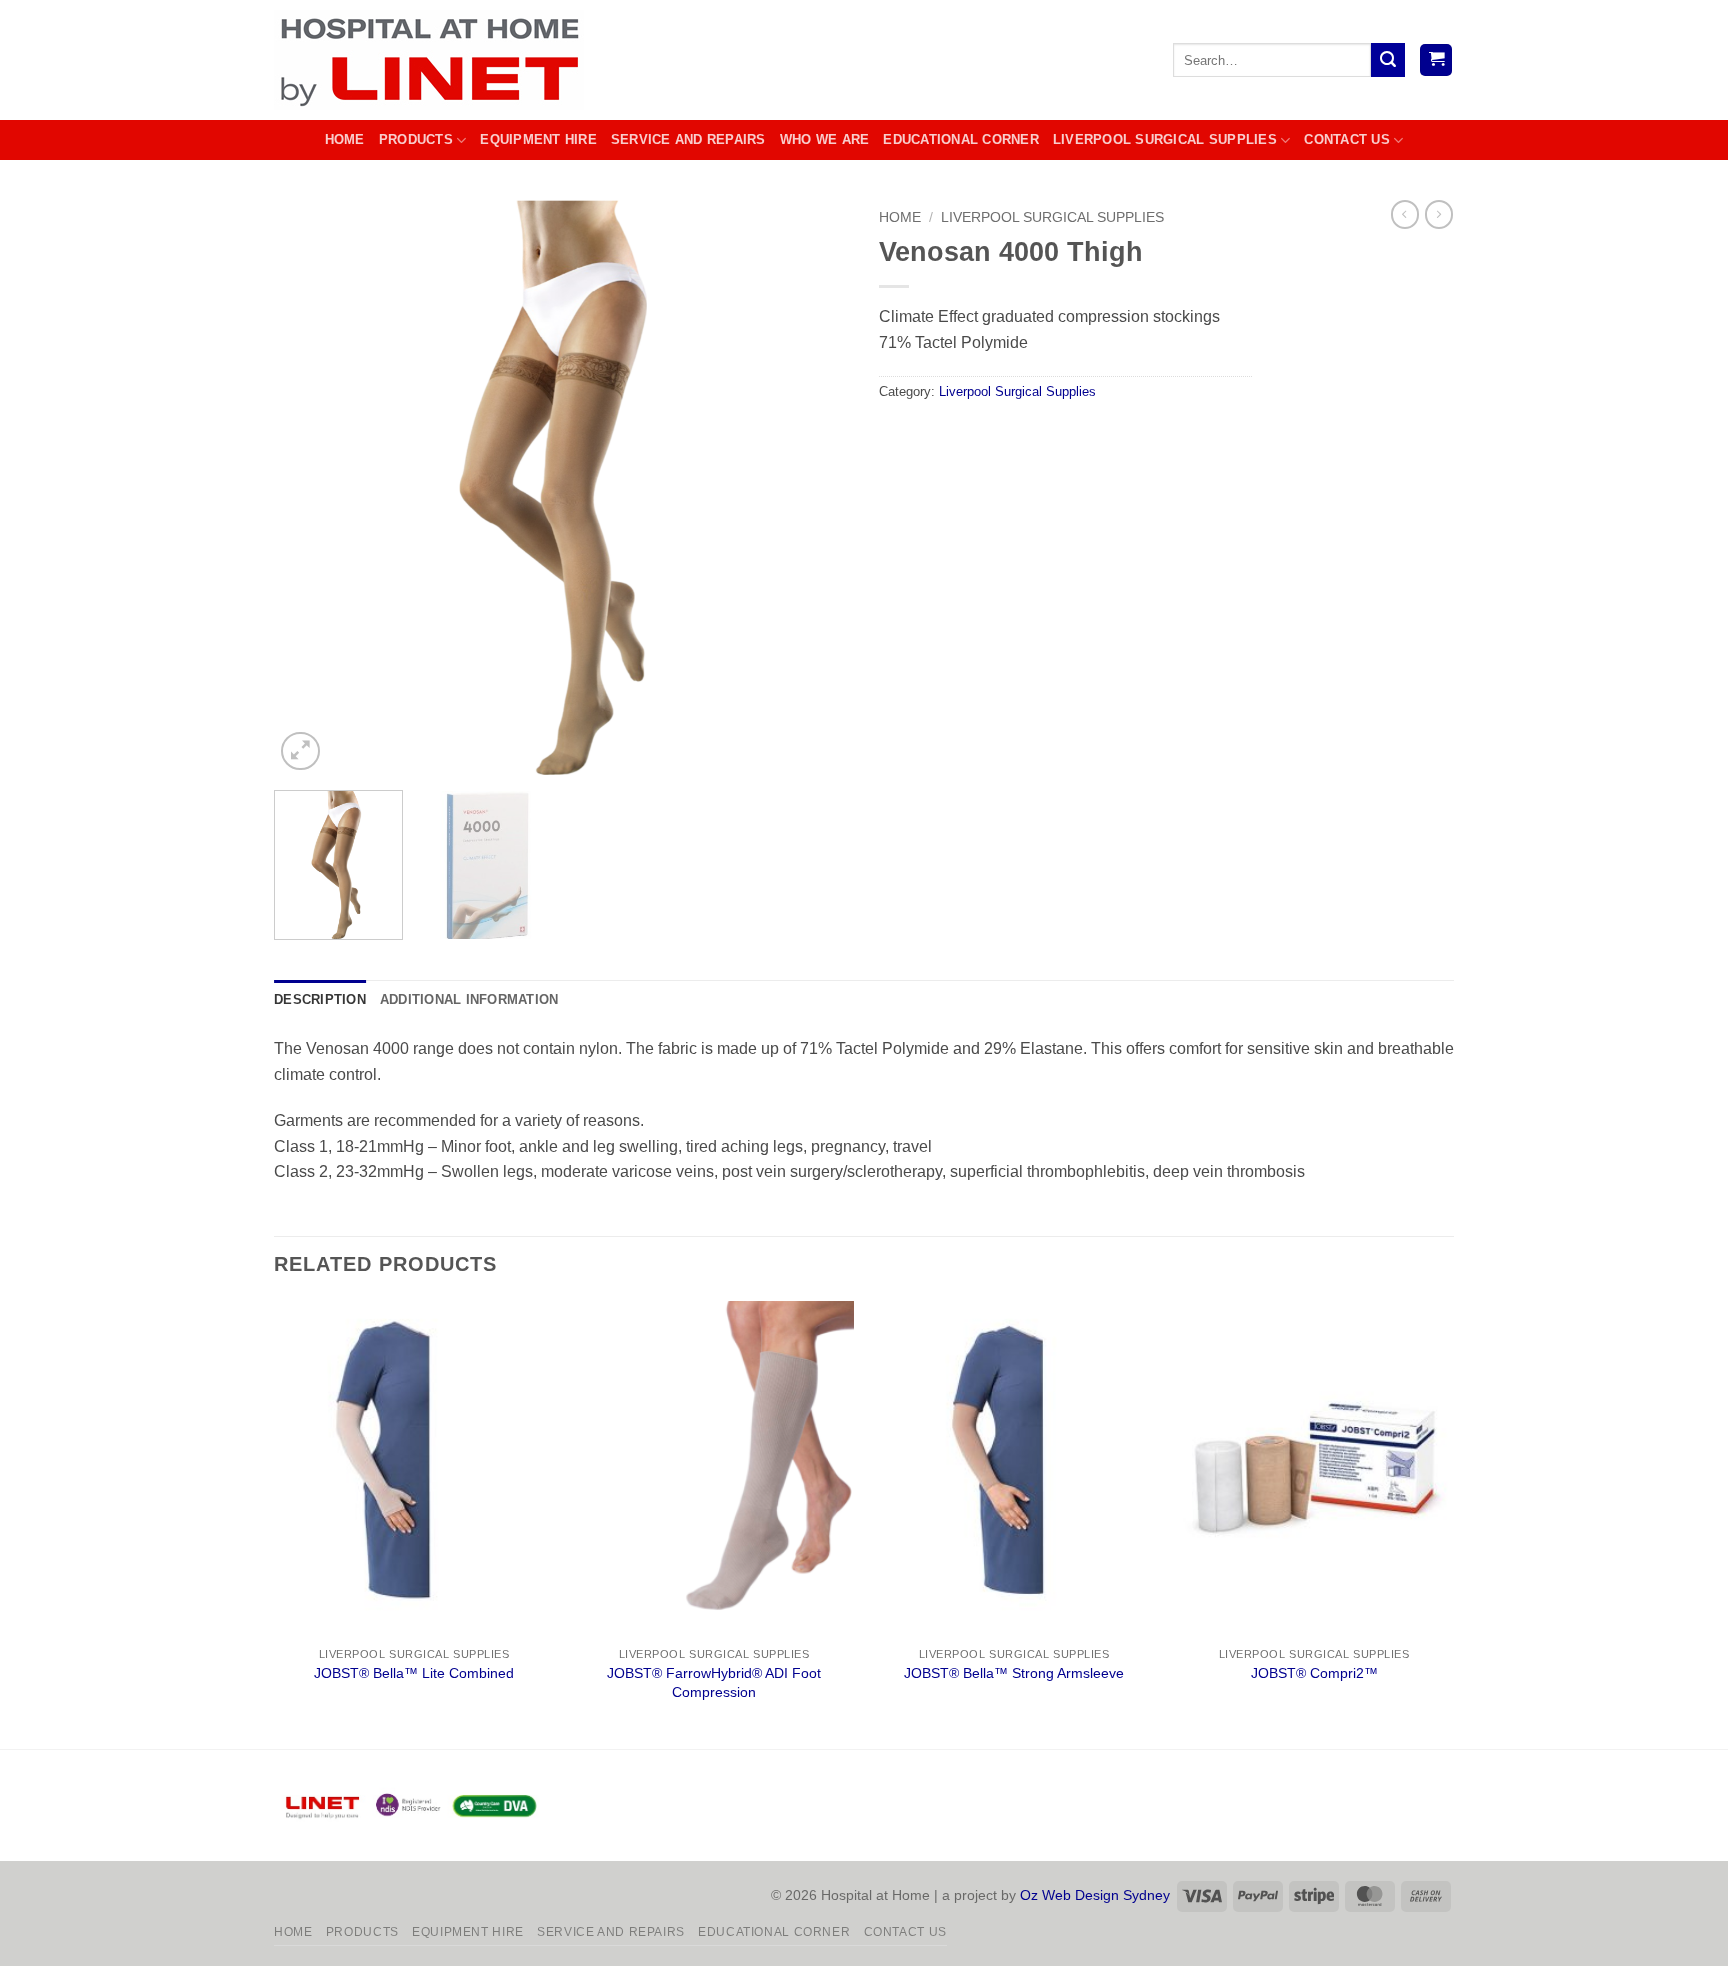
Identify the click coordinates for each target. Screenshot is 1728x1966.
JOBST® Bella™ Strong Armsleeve (1014, 1673)
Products (416, 139)
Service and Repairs (688, 139)
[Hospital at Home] (434, 60)
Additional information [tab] (469, 999)
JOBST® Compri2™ (1314, 1673)
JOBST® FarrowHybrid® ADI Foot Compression (714, 1682)
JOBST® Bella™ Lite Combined (414, 1673)
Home (345, 139)
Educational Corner (961, 139)
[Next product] (1405, 214)
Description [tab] (320, 999)
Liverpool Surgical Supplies (1165, 139)
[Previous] (311, 487)
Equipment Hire (538, 139)
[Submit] (1388, 60)
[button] (1436, 60)
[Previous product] (1439, 214)
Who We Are (825, 139)
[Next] (812, 487)
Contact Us (1347, 139)
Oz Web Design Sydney (1095, 1895)
